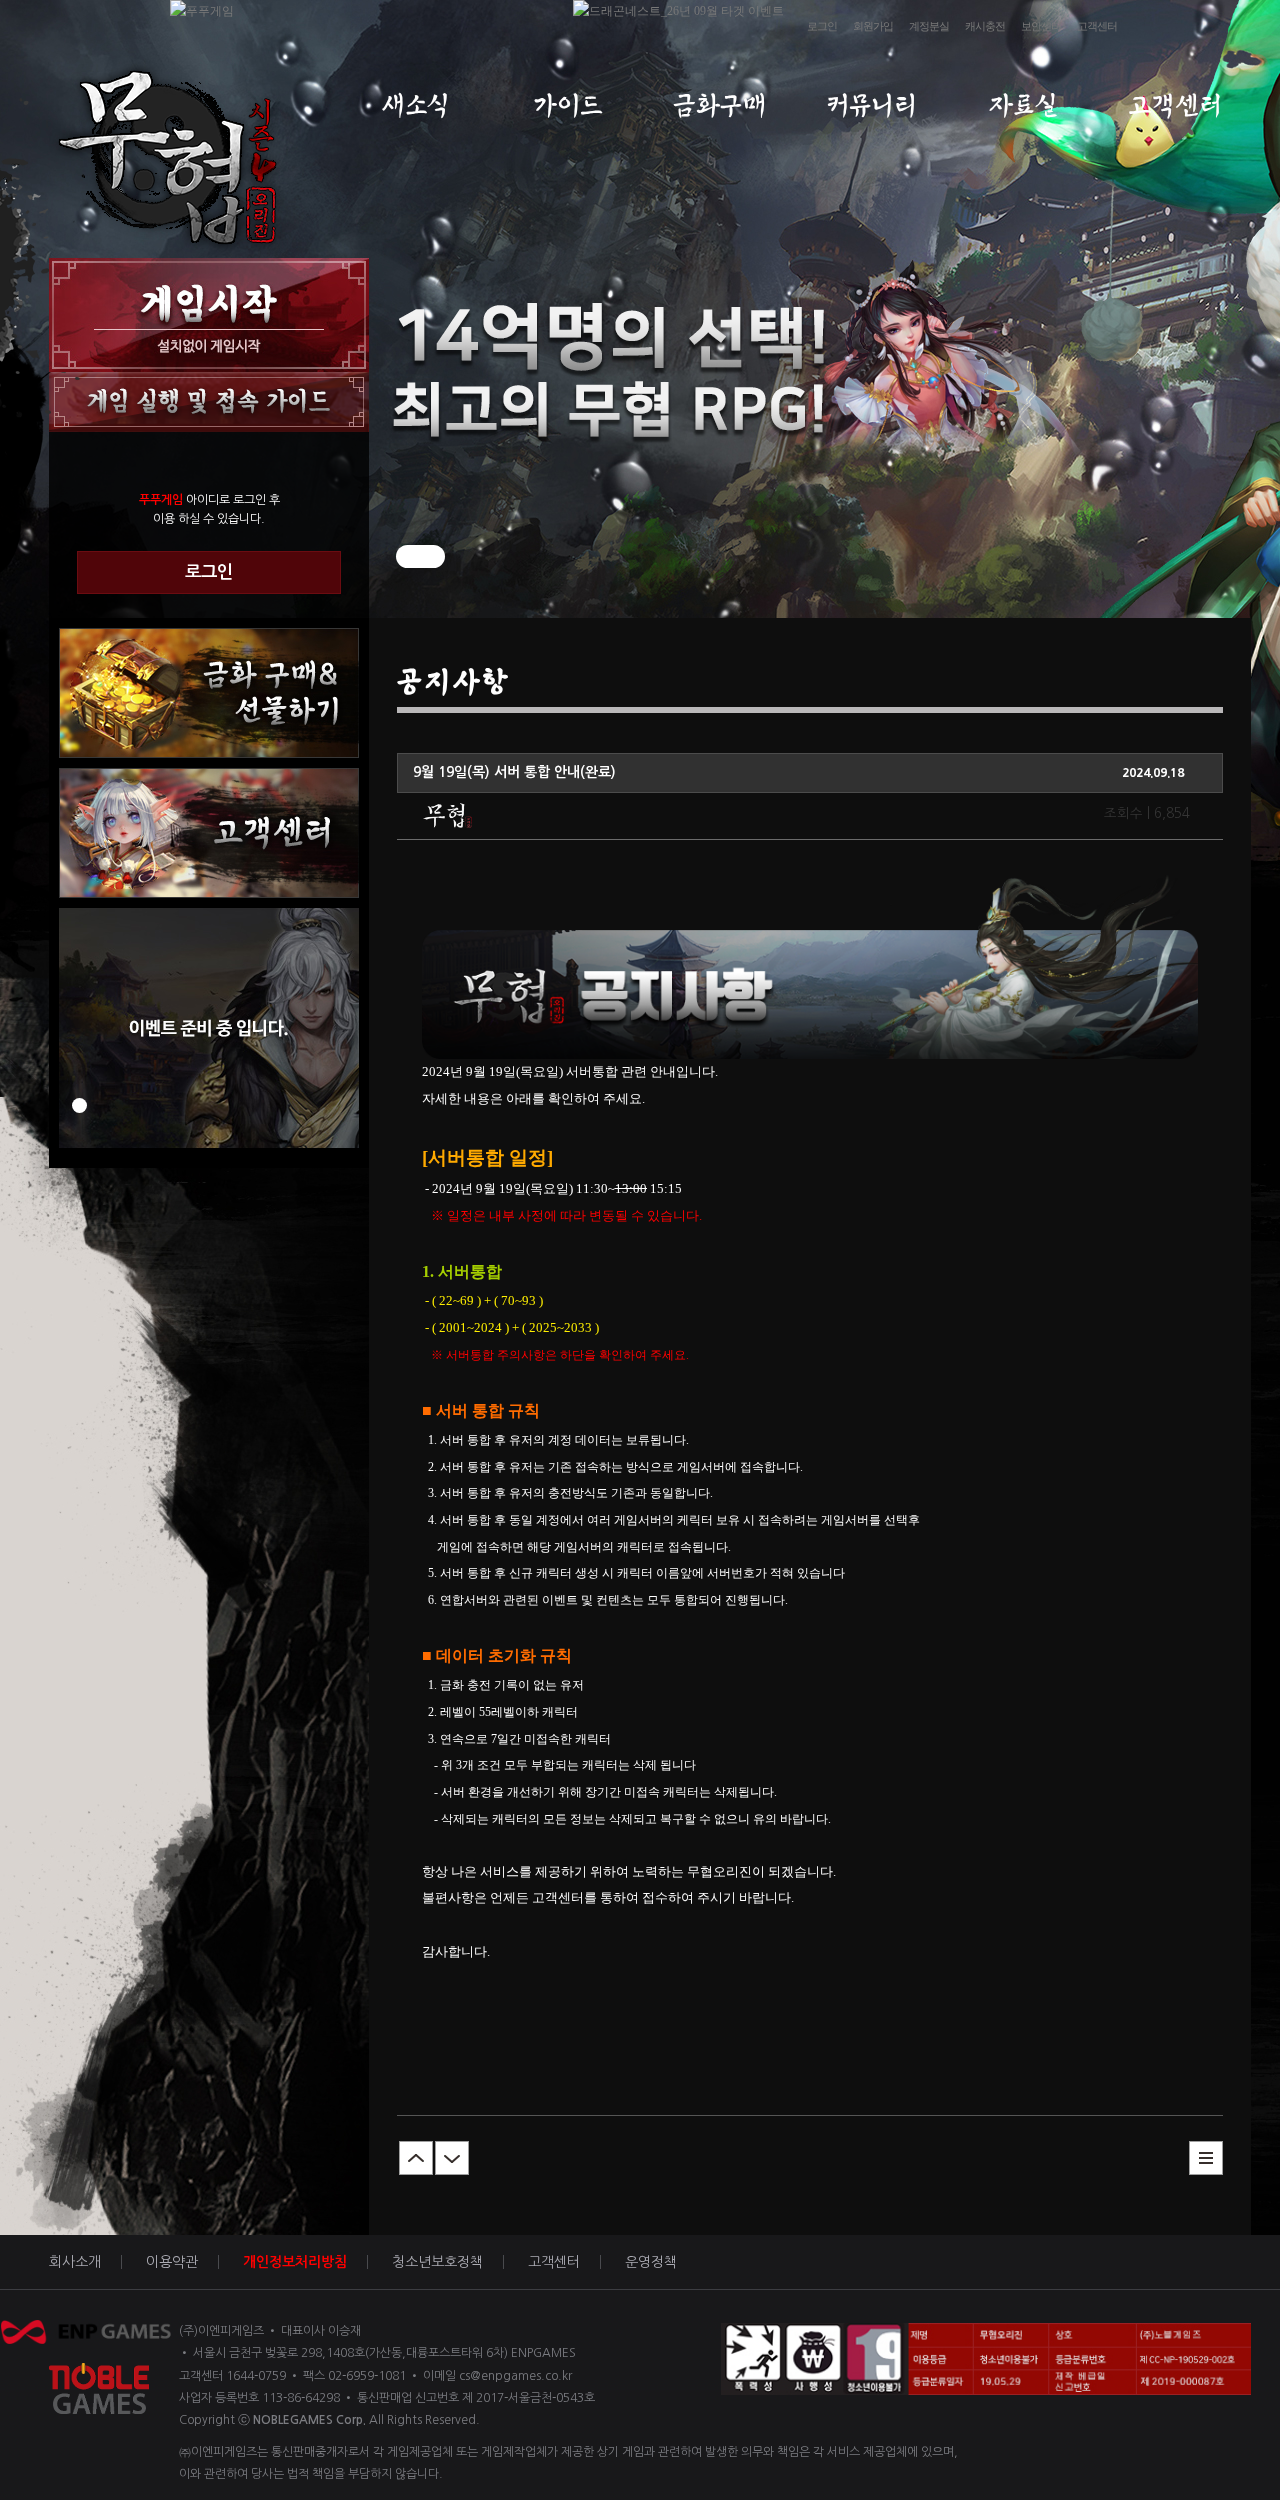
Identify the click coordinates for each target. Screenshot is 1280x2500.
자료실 (1023, 105)
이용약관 (172, 2262)
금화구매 (719, 105)
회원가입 (873, 26)
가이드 (567, 105)
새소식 (415, 105)
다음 (452, 2158)
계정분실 (929, 26)
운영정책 (651, 2262)
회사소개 (75, 2262)
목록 (1206, 2158)
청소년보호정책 (437, 2262)
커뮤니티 (871, 105)
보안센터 (1041, 26)
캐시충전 (985, 26)
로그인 (822, 26)
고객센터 (1097, 26)
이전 (416, 2158)
